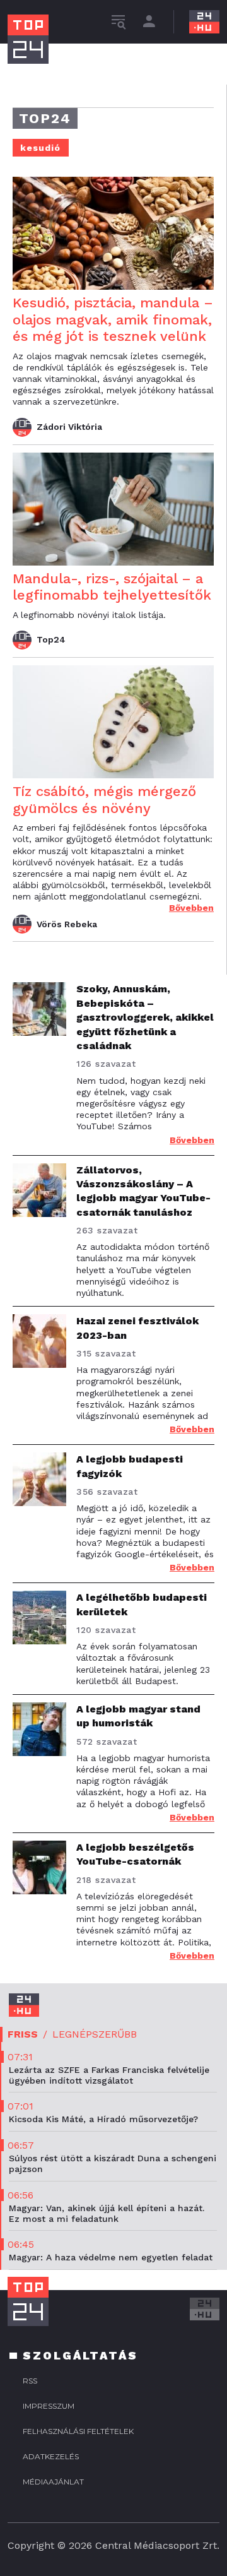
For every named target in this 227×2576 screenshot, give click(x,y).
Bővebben (191, 908)
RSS (30, 2381)
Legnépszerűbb (95, 2034)
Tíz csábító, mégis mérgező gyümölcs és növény (104, 799)
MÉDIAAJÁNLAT (53, 2482)
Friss (23, 2034)
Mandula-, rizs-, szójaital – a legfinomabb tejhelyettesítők (112, 587)
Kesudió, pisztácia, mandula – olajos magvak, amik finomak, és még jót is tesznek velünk (113, 319)
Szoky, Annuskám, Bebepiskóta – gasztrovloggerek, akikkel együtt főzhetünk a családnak (145, 1017)
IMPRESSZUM (49, 2406)
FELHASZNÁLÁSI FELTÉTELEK (78, 2431)
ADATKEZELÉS (51, 2456)
